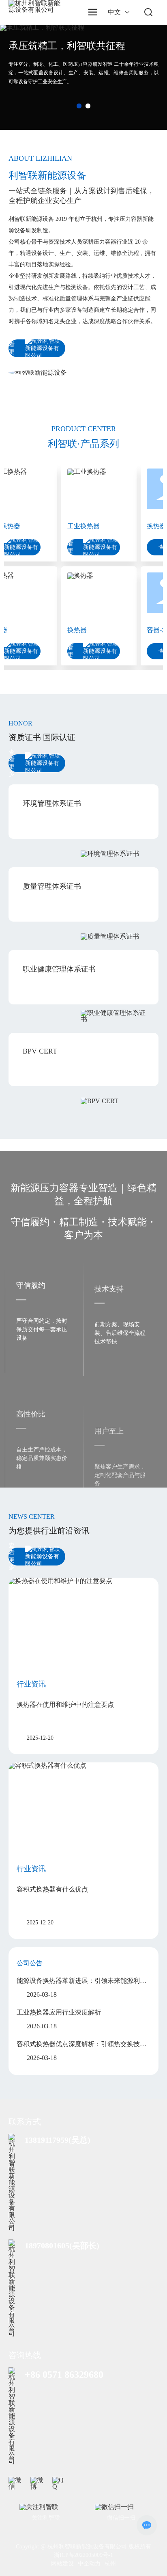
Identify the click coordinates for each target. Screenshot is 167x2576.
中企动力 (89, 2564)
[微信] (16, 2484)
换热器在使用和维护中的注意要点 (65, 1705)
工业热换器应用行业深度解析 (59, 2012)
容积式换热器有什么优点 (52, 1889)
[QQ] (60, 2484)
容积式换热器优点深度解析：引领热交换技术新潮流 (81, 2045)
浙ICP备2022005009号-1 (83, 2555)
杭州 (110, 2564)
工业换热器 (73, 526)
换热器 (67, 630)
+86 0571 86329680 (64, 2375)
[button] (79, 106)
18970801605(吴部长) (62, 2246)
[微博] (38, 2484)
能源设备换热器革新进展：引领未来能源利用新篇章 (81, 1981)
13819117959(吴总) (58, 2140)
